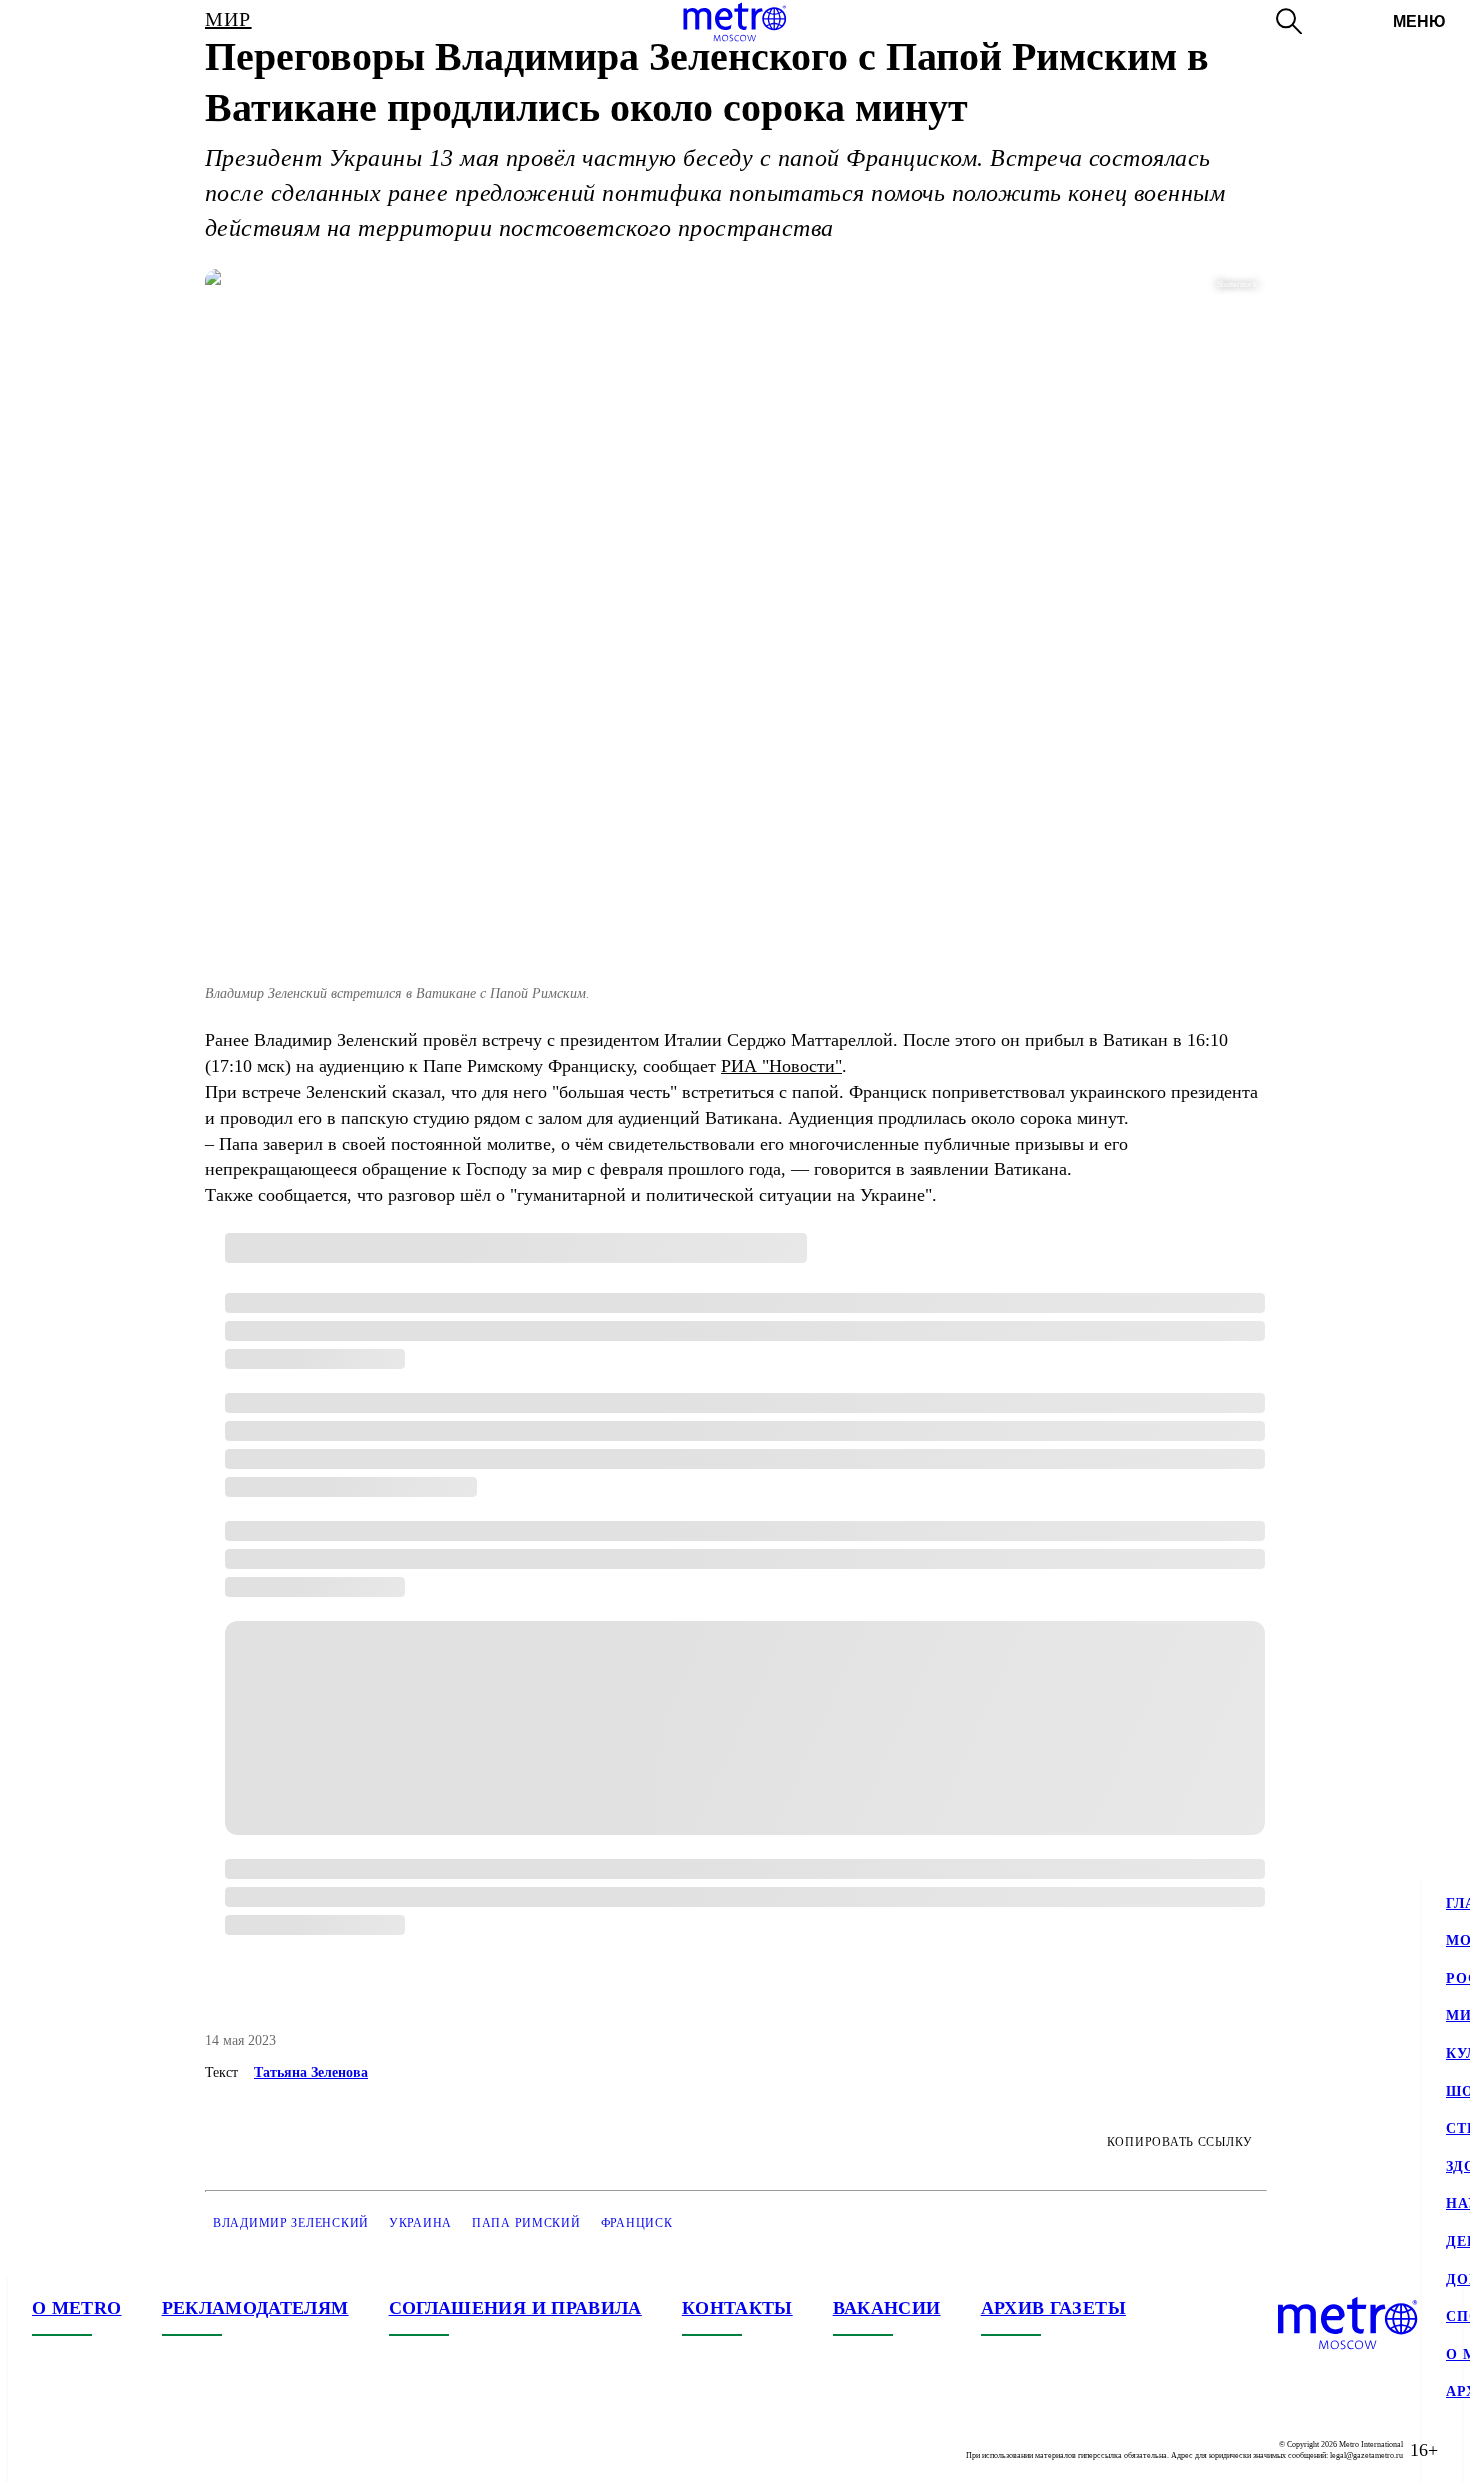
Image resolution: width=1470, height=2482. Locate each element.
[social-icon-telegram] (88, 2450)
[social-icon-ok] (128, 2450)
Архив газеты (1053, 2308)
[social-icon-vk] (48, 2450)
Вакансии (887, 2308)
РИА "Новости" (781, 1066)
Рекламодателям (255, 2308)
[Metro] (734, 22)
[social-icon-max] (168, 2450)
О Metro (77, 2308)
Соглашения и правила (515, 2308)
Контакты (737, 2308)
